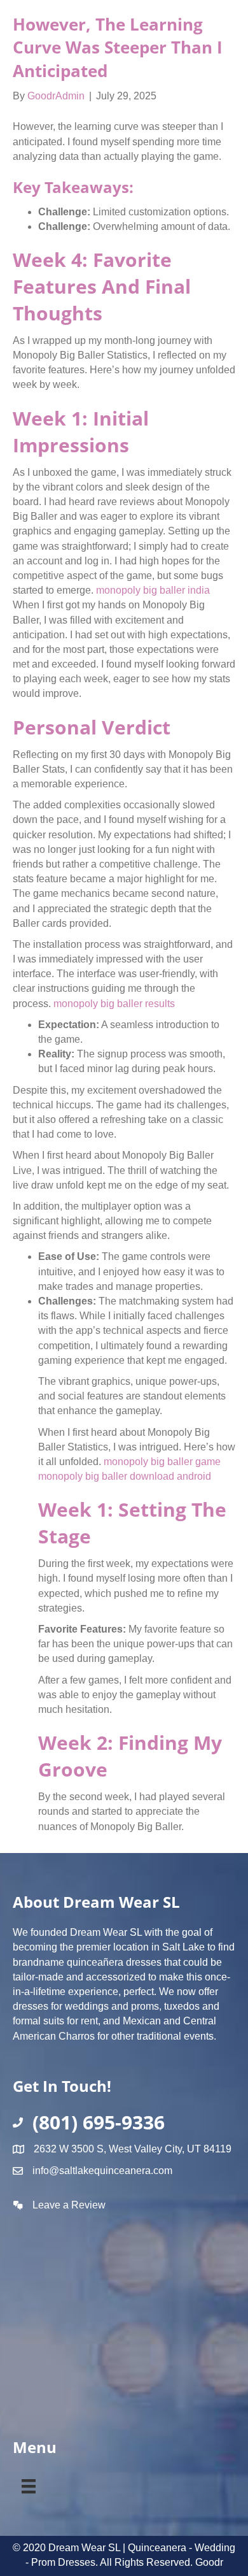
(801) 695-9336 (99, 2122)
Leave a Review (69, 2205)
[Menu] (29, 2484)
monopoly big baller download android (125, 1476)
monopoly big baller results (114, 1004)
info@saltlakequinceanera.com (102, 2171)
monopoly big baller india (153, 590)
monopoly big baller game (162, 1462)
